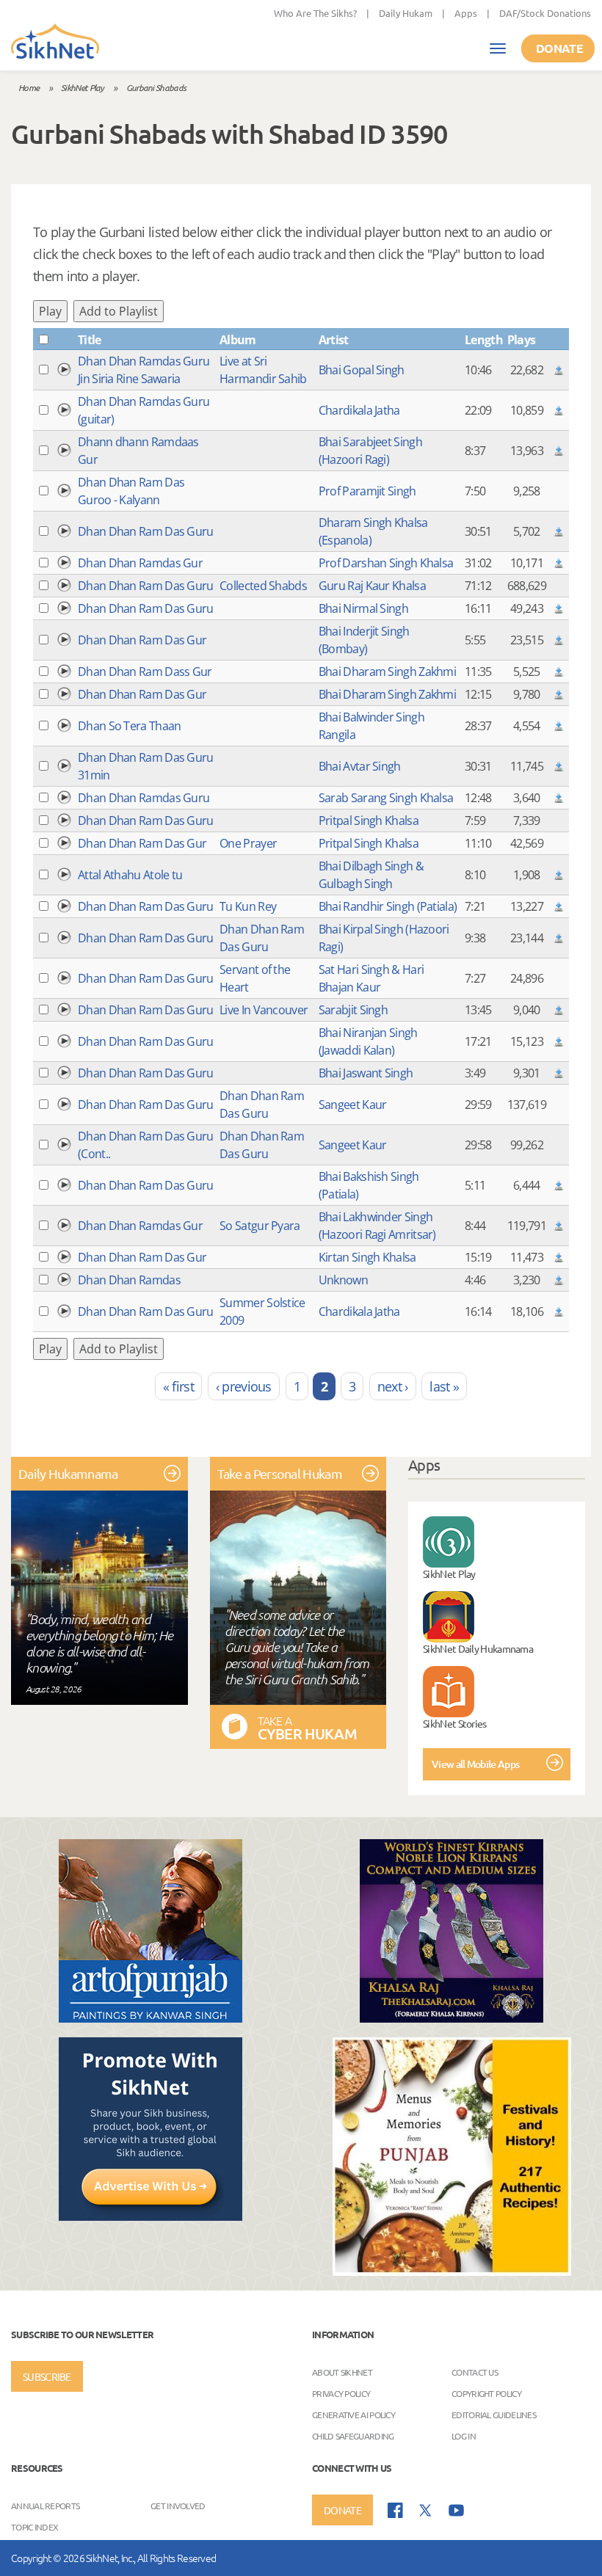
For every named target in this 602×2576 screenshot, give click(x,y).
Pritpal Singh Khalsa (369, 821)
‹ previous (244, 1386)
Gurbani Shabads (156, 87)
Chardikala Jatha (359, 410)
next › (393, 1386)
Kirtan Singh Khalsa (367, 1257)
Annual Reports (45, 2506)
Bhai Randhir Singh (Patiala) (388, 906)
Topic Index (35, 2527)
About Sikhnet (342, 2372)
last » (444, 1386)
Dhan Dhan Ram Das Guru (146, 531)
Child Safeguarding (353, 2436)
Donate (559, 48)
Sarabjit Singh (353, 1010)
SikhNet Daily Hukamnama (478, 1648)
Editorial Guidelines (494, 2415)
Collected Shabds (263, 586)
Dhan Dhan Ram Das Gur (142, 640)
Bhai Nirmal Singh (363, 608)
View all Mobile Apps (475, 1764)
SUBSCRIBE (47, 2376)
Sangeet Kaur (353, 1105)
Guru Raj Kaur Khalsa (372, 586)
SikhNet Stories (455, 1723)
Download (559, 370)
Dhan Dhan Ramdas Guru (144, 798)
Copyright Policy (486, 2393)
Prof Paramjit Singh (367, 491)
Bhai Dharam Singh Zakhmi (387, 672)
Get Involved (178, 2506)
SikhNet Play (83, 87)
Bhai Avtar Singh (360, 766)
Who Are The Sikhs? (315, 13)
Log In (464, 2436)
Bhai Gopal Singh (362, 370)
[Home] (55, 43)
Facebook (395, 2510)
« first (178, 1386)
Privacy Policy (341, 2393)
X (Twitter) (426, 2511)
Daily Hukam (406, 13)
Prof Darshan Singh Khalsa (386, 563)
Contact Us (475, 2372)
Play (50, 311)
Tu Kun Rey (248, 906)
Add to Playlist (119, 311)
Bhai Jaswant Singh (366, 1073)
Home (29, 87)
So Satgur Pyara (260, 1226)
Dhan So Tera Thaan (129, 726)
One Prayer (248, 843)
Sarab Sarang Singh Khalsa (386, 798)
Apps (466, 13)
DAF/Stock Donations (545, 13)
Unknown (343, 1280)
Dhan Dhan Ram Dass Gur (145, 672)
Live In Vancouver (264, 1010)
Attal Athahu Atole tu (130, 875)
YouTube (456, 2510)
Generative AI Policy (353, 2415)
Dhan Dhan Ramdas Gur (140, 563)
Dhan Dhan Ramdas (129, 1280)
